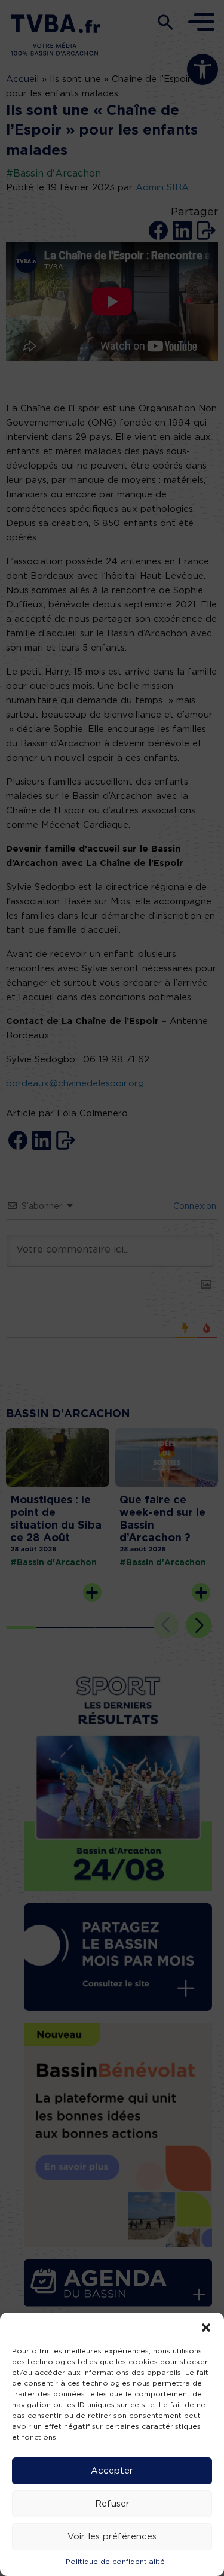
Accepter (112, 2471)
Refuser (112, 2504)
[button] (206, 2328)
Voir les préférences (112, 2537)
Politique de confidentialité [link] (115, 2562)
